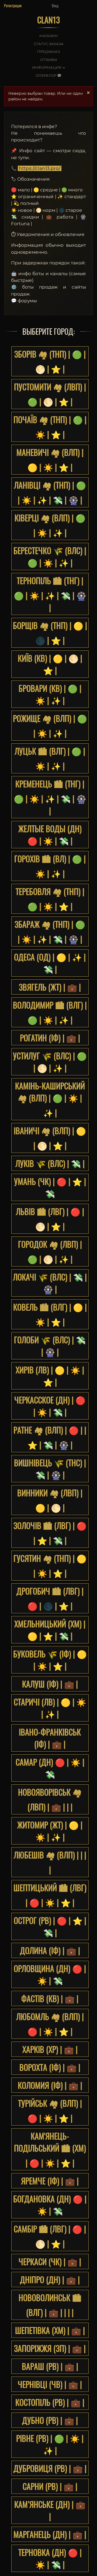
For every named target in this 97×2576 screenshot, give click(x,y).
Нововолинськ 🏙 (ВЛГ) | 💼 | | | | (50, 2305)
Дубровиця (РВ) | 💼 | (50, 2468)
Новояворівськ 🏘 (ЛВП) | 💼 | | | (50, 1799)
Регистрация (13, 6)
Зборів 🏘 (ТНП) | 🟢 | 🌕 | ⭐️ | (50, 361)
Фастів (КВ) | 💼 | (50, 1998)
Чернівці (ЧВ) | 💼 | (50, 2384)
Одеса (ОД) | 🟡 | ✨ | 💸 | (50, 963)
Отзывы (49, 60)
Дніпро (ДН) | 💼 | (50, 2280)
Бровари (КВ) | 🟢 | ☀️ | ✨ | (50, 694)
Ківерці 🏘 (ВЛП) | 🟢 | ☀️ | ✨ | (50, 525)
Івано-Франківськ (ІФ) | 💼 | (50, 1738)
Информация (47, 67)
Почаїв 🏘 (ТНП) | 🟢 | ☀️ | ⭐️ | (50, 427)
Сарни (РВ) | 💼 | (50, 2486)
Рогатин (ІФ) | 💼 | (50, 1038)
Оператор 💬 (48, 75)
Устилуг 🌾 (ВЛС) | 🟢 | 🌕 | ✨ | (50, 1062)
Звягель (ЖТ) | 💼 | (50, 987)
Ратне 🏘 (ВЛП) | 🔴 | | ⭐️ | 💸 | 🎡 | (50, 1437)
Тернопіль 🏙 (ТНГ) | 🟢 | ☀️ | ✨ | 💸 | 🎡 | (50, 594)
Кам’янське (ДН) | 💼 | (50, 2510)
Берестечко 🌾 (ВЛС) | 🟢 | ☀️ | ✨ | (50, 556)
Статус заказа (49, 44)
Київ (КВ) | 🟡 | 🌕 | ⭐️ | (50, 664)
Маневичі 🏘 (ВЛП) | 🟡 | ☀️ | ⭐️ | (50, 460)
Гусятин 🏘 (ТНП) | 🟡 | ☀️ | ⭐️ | (50, 1566)
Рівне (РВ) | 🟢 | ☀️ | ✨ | (50, 2444)
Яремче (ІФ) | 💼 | (50, 2181)
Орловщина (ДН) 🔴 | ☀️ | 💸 (50, 1974)
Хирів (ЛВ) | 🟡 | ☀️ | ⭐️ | (50, 1376)
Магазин (48, 36)
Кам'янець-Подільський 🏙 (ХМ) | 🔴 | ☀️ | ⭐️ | (50, 2149)
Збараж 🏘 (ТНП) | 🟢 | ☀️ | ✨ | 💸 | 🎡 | (50, 932)
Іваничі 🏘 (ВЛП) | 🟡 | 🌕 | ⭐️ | (50, 1138)
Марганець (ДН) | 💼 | (50, 2534)
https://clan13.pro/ (40, 168)
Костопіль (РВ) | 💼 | (50, 2402)
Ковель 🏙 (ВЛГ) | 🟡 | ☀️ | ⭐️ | (50, 1314)
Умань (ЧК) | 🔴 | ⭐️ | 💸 (50, 1187)
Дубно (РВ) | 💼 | (50, 2420)
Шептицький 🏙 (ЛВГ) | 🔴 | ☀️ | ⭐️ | (50, 1895)
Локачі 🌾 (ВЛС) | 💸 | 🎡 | (50, 1283)
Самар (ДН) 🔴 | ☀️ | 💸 (50, 1768)
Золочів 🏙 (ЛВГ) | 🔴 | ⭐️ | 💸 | (50, 1533)
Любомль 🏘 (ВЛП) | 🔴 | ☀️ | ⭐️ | (50, 2024)
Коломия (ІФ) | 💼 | (50, 2085)
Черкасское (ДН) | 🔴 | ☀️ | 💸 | (50, 1406)
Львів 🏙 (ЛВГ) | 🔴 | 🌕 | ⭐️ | (50, 1219)
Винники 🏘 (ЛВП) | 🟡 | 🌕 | (50, 1500)
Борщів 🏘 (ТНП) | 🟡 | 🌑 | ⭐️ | (50, 633)
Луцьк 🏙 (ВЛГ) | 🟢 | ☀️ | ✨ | (50, 758)
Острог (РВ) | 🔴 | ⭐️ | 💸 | (50, 1926)
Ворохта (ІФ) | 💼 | (50, 2067)
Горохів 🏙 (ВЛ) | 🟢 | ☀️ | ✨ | (50, 866)
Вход (55, 6)
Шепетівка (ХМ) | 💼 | (50, 2330)
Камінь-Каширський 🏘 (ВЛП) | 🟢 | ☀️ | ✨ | (50, 1099)
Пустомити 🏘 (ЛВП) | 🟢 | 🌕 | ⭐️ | (50, 394)
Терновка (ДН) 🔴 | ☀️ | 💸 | (50, 2558)
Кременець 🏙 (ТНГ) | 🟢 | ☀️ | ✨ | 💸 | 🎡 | (50, 797)
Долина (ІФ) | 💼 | (50, 1950)
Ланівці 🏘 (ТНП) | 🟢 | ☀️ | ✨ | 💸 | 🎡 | (50, 492)
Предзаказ (48, 52)
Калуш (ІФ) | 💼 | (50, 1684)
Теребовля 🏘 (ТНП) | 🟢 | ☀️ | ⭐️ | (50, 899)
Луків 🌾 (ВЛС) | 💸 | (50, 1163)
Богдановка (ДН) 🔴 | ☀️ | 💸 (50, 2205)
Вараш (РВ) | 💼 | (50, 2366)
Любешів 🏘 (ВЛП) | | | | (50, 1862)
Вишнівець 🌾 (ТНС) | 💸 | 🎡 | (50, 1469)
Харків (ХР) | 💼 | (50, 2049)
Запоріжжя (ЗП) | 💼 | (50, 2348)
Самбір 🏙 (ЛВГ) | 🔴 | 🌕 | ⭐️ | (50, 2236)
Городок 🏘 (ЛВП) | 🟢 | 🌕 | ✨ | (50, 1251)
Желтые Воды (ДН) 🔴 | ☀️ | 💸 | (50, 835)
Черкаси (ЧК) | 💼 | (50, 2262)
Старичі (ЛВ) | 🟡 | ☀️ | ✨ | (50, 1708)
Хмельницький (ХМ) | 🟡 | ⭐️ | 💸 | (50, 1630)
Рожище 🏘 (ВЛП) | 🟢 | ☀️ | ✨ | (50, 726)
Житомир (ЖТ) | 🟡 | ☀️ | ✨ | (50, 1831)
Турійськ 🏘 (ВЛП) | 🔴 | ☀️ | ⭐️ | (50, 2111)
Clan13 (48, 20)
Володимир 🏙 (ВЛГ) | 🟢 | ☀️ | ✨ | (50, 1012)
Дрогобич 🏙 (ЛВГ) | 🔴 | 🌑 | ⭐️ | (50, 1598)
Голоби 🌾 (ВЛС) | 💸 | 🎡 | (50, 1346)
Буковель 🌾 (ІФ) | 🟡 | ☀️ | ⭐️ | (50, 1660)
